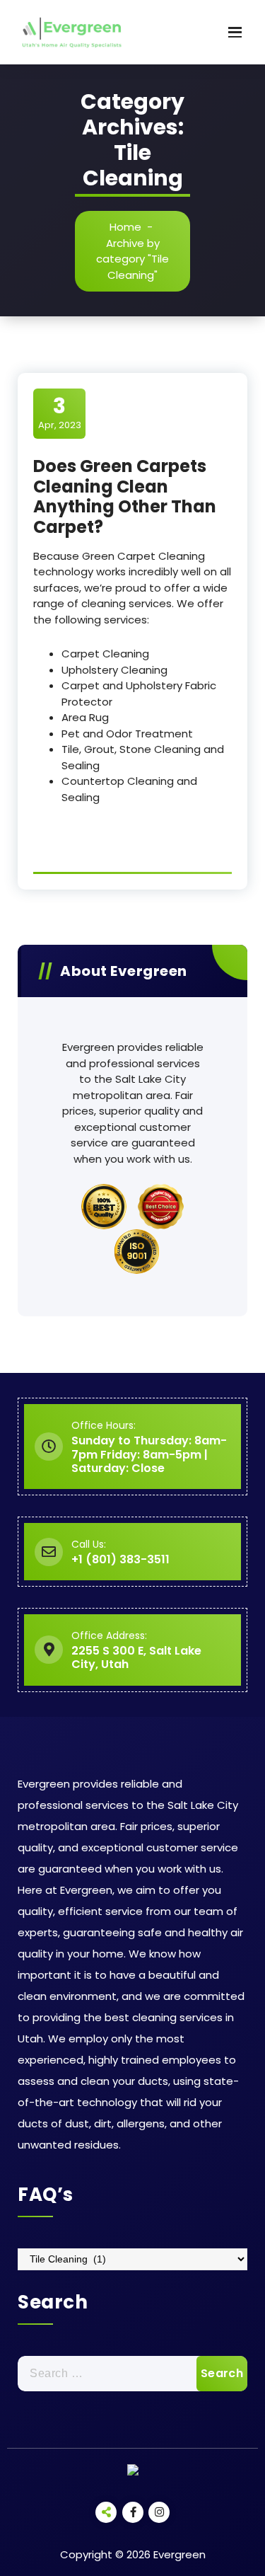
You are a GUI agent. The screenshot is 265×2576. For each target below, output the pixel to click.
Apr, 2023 (60, 413)
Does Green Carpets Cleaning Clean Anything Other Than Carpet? (125, 496)
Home (125, 227)
